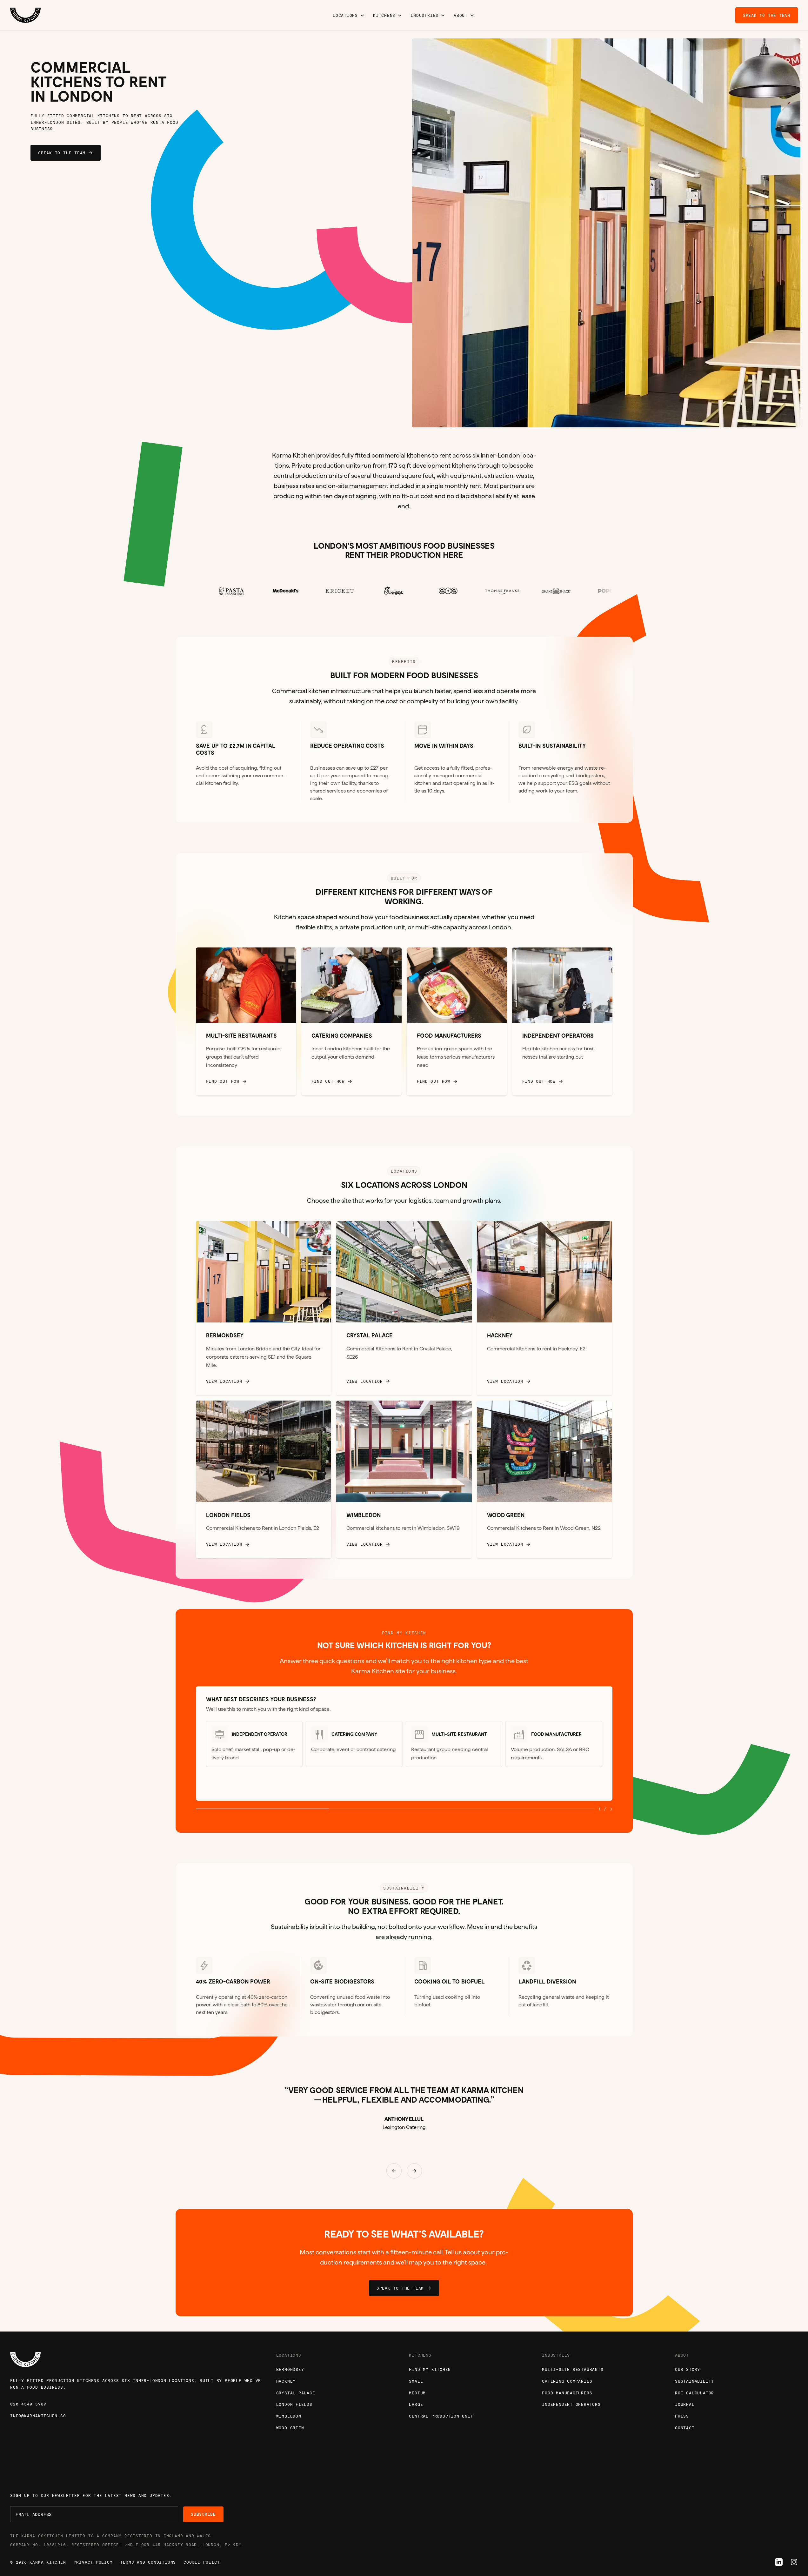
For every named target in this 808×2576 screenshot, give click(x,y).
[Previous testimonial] (394, 2171)
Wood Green (290, 2428)
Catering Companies (567, 2381)
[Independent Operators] (562, 1022)
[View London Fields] (264, 1480)
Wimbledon (289, 2416)
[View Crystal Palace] (404, 1308)
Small (416, 2381)
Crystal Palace (296, 2393)
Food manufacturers (567, 2393)
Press (682, 2416)
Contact (685, 2428)
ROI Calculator (694, 2393)
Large (416, 2404)
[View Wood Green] (545, 1480)
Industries (424, 15)
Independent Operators (571, 2404)
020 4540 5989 (28, 2404)
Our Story (688, 2369)
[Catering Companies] (351, 1022)
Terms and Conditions (148, 2562)
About (461, 15)
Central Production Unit (441, 2416)
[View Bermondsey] (264, 1308)
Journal (685, 2404)
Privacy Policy (93, 2562)
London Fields (294, 2404)
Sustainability (694, 2381)
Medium (417, 2393)
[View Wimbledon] (404, 1480)
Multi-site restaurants (573, 2369)
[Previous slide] (505, 233)
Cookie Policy (202, 2562)
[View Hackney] (545, 1308)
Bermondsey (290, 2369)
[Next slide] (707, 233)
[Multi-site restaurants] (246, 1022)
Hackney (286, 2381)
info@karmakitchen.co (38, 2416)
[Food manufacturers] (457, 1022)
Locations (345, 15)
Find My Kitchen (430, 2369)
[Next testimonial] (414, 2171)
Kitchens (384, 15)
